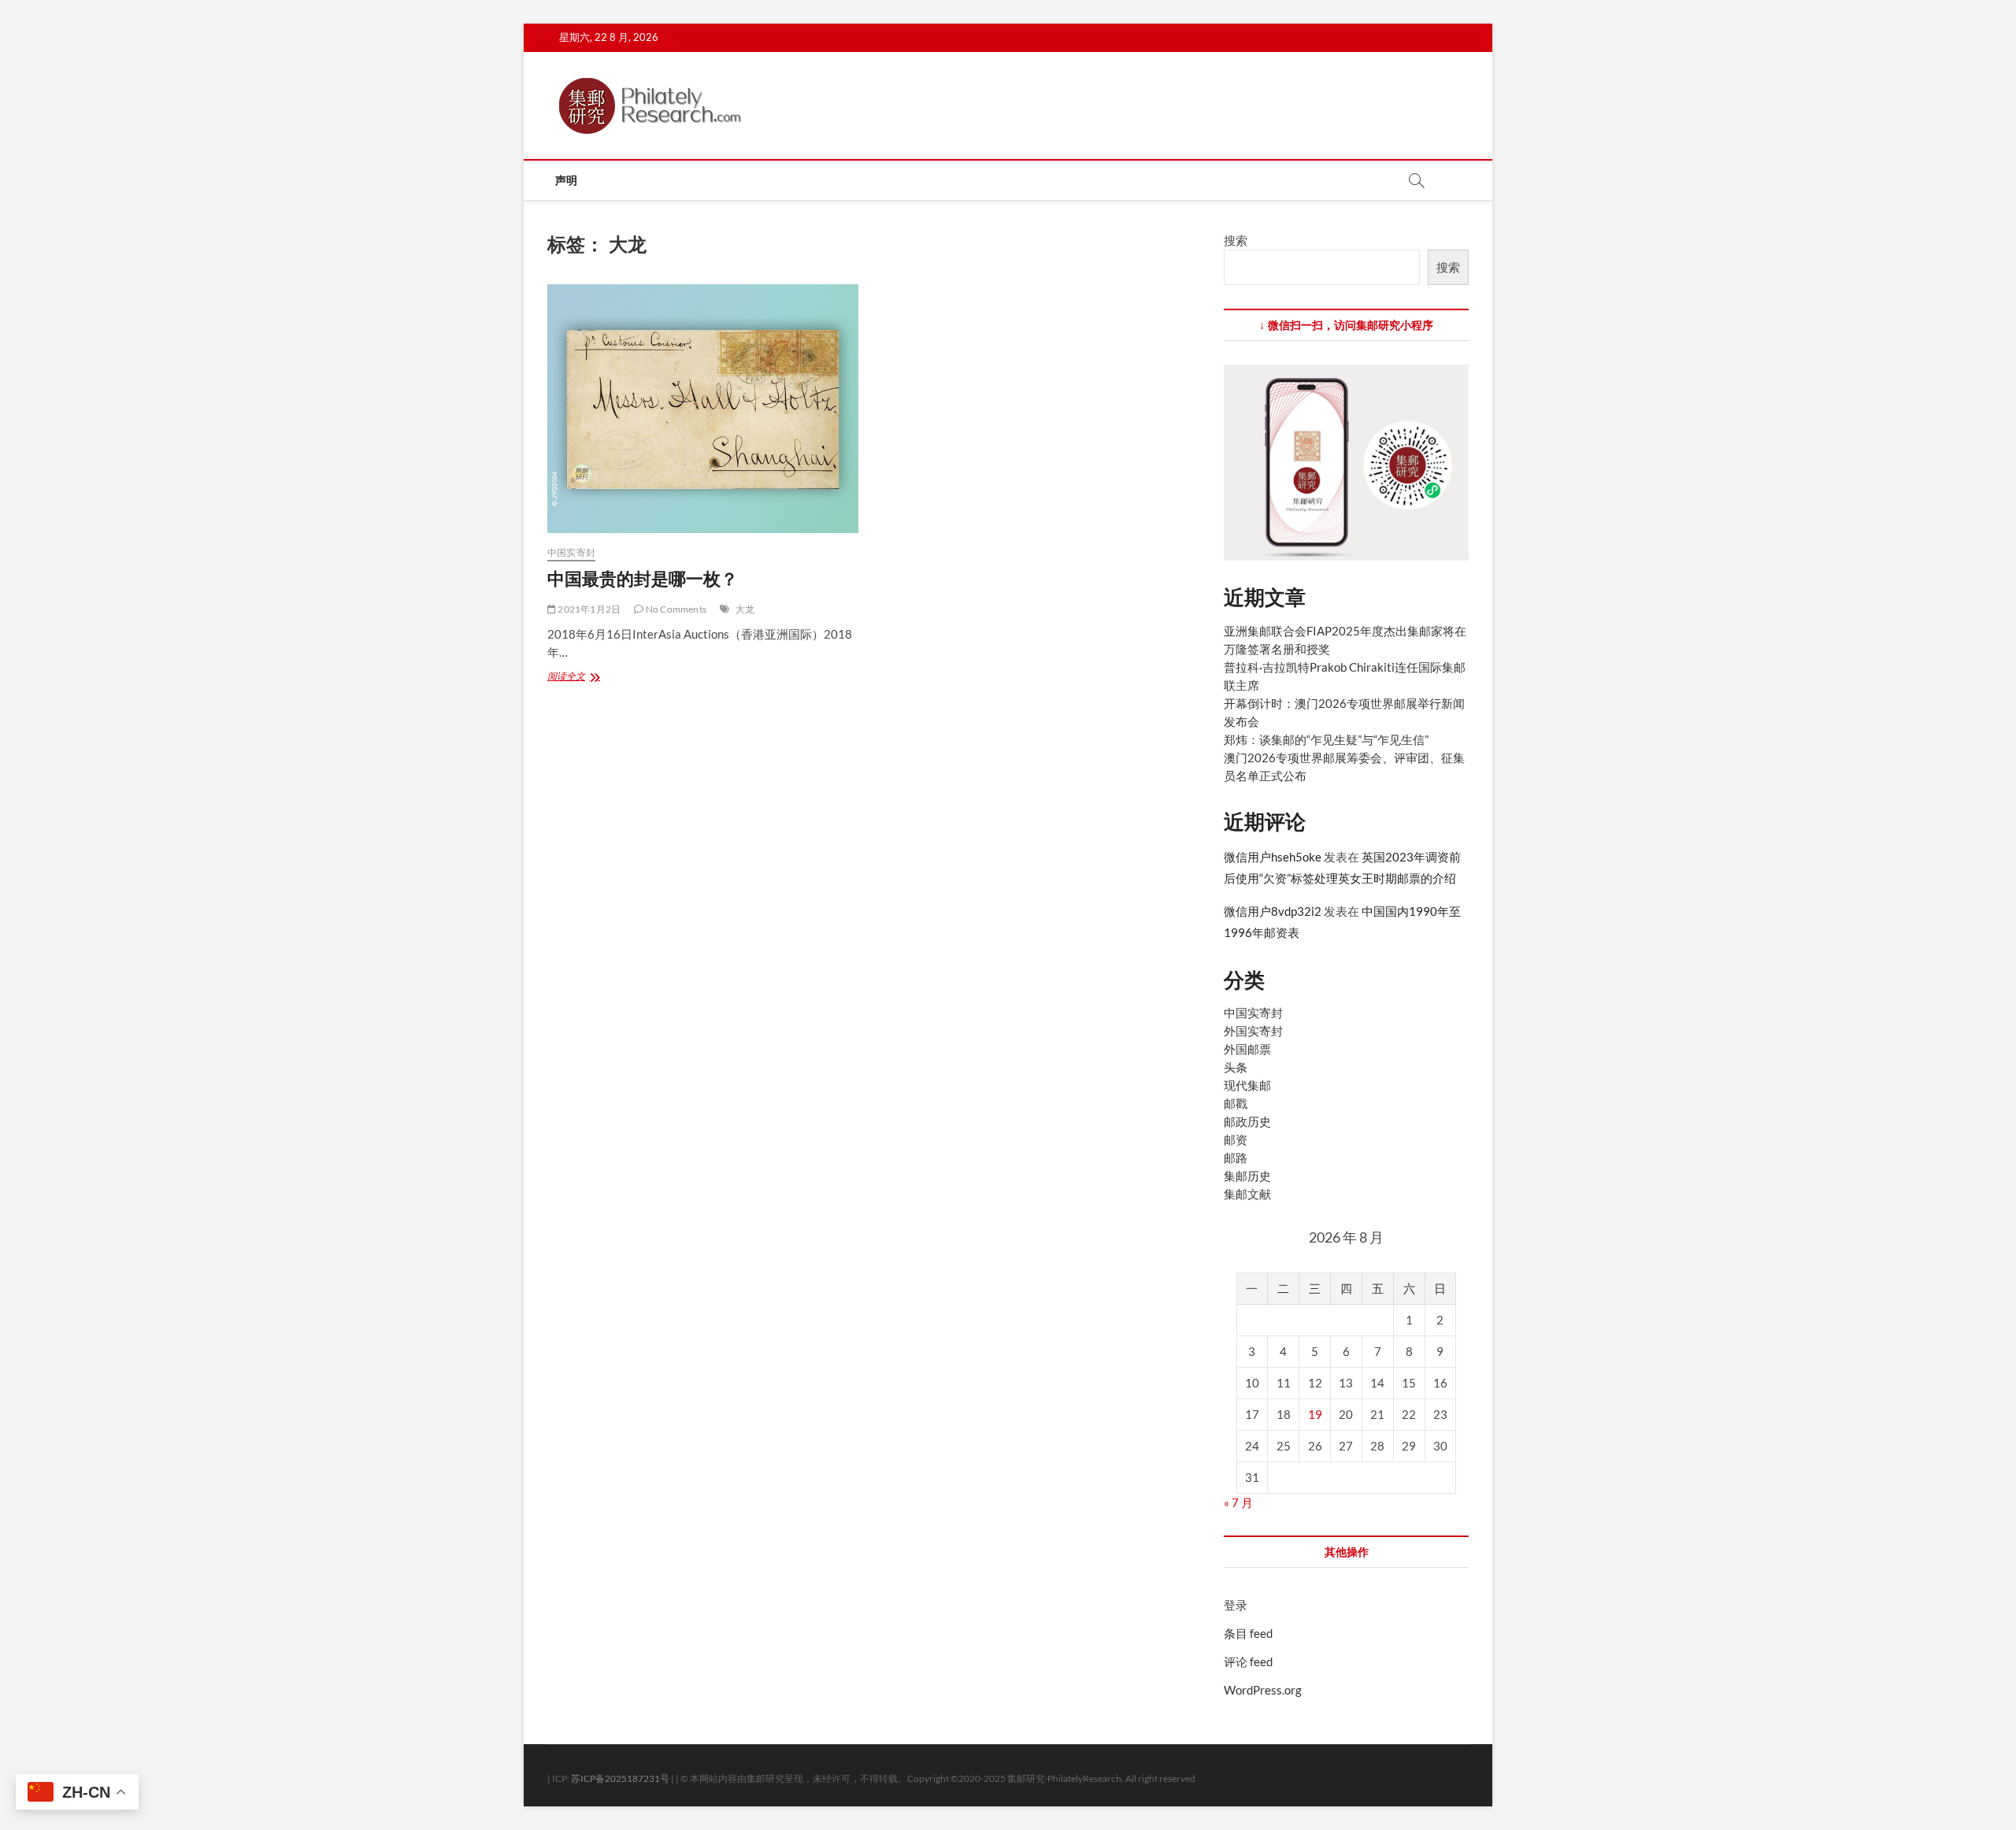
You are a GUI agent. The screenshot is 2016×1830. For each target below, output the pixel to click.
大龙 (745, 609)
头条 (1236, 1067)
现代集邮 (1247, 1085)
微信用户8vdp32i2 (1273, 911)
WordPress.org (1263, 1690)
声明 (566, 180)
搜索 (1236, 240)
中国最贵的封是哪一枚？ (643, 578)
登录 (1236, 1605)
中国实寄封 (571, 552)
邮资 (1236, 1139)
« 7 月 (1238, 1502)
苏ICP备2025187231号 (620, 1778)
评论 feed (1248, 1661)
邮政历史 (1247, 1121)
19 (1315, 1414)
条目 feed (1248, 1633)
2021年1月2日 (588, 609)
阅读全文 (575, 678)
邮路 (1236, 1158)
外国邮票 (1247, 1049)
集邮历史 (1247, 1176)
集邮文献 (1247, 1194)
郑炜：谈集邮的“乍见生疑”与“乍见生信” (1326, 739)
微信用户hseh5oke (1273, 857)
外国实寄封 (1253, 1031)
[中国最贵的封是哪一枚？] (703, 409)
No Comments (675, 609)
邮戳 (1236, 1103)
